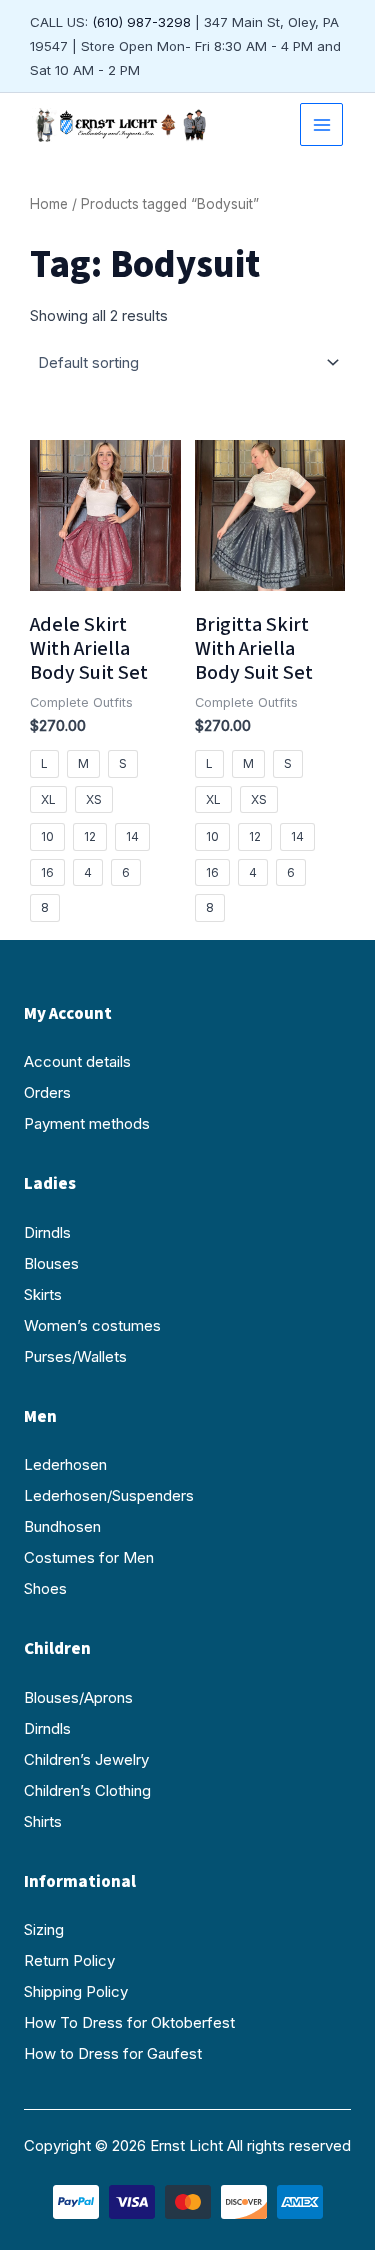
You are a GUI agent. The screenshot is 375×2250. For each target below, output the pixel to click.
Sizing (44, 1929)
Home (49, 204)
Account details (77, 1061)
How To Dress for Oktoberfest (129, 2022)
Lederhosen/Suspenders (109, 1495)
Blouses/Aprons (78, 1697)
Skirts (43, 1294)
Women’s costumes (92, 1325)
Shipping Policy (76, 1991)
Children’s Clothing (87, 1790)
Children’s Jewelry (86, 1759)
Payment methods (87, 1123)
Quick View (105, 572)
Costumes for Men (89, 1557)
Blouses (51, 1263)
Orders (47, 1092)
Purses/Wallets (75, 1356)
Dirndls (47, 1232)
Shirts (43, 1821)
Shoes (45, 1588)
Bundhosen (62, 1526)
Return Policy (69, 1960)
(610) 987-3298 (141, 22)
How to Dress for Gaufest (113, 2053)
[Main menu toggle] (321, 124)
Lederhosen (65, 1464)
